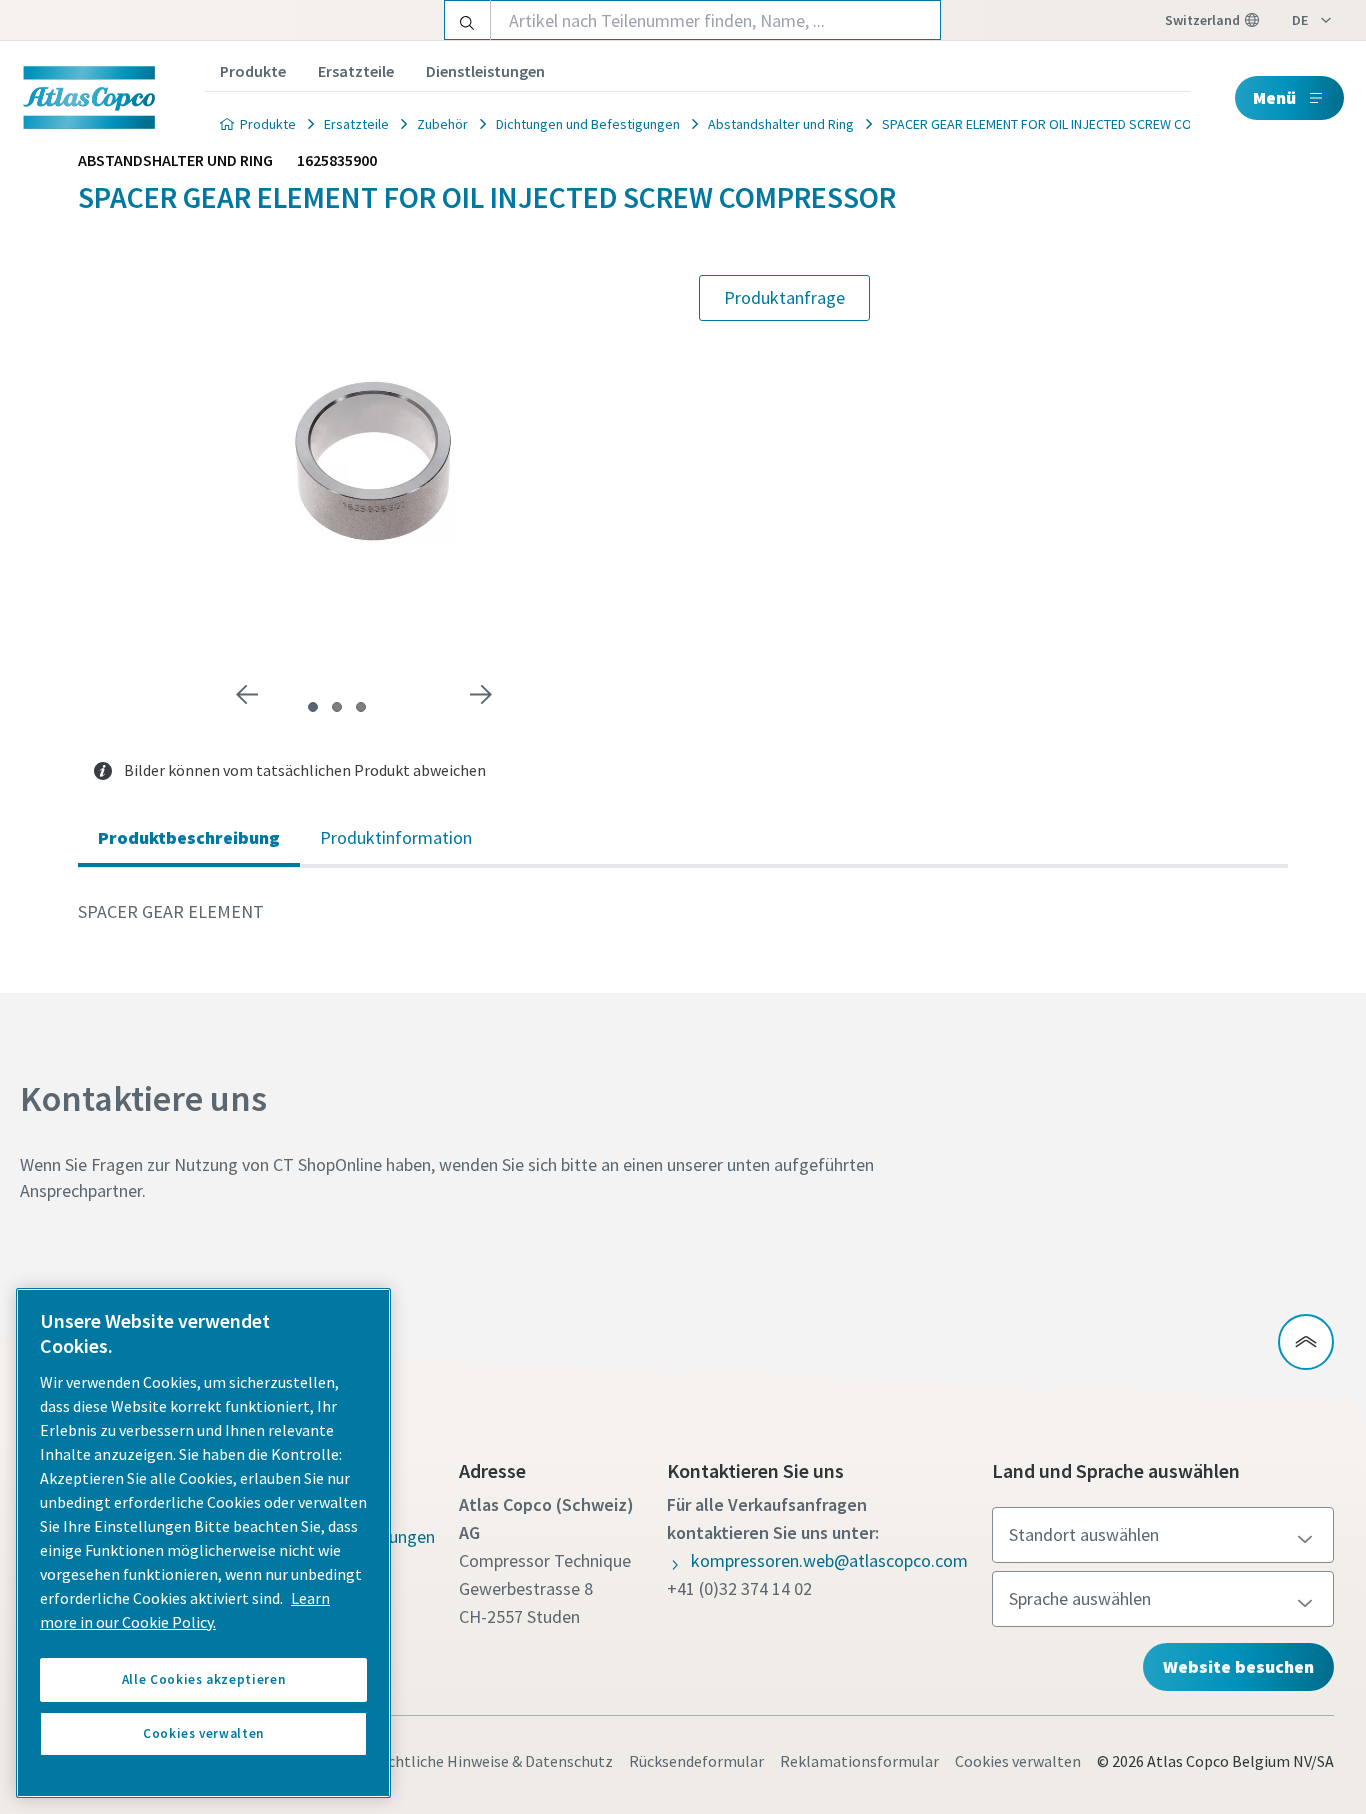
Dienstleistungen (485, 71)
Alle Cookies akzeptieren (204, 1679)
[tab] (313, 707)
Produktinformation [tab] (396, 837)
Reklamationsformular (859, 1761)
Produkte (253, 71)
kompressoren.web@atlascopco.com (829, 1560)
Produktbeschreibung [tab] (189, 837)
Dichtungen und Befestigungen (588, 124)
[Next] (481, 695)
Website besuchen (1238, 1666)
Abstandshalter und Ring (781, 124)
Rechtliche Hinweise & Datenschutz (491, 1761)
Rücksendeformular (696, 1761)
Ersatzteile (356, 71)
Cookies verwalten (1018, 1761)
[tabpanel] (683, 912)
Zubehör (442, 124)
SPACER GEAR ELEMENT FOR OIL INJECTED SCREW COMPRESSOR (1070, 124)
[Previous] (247, 695)
